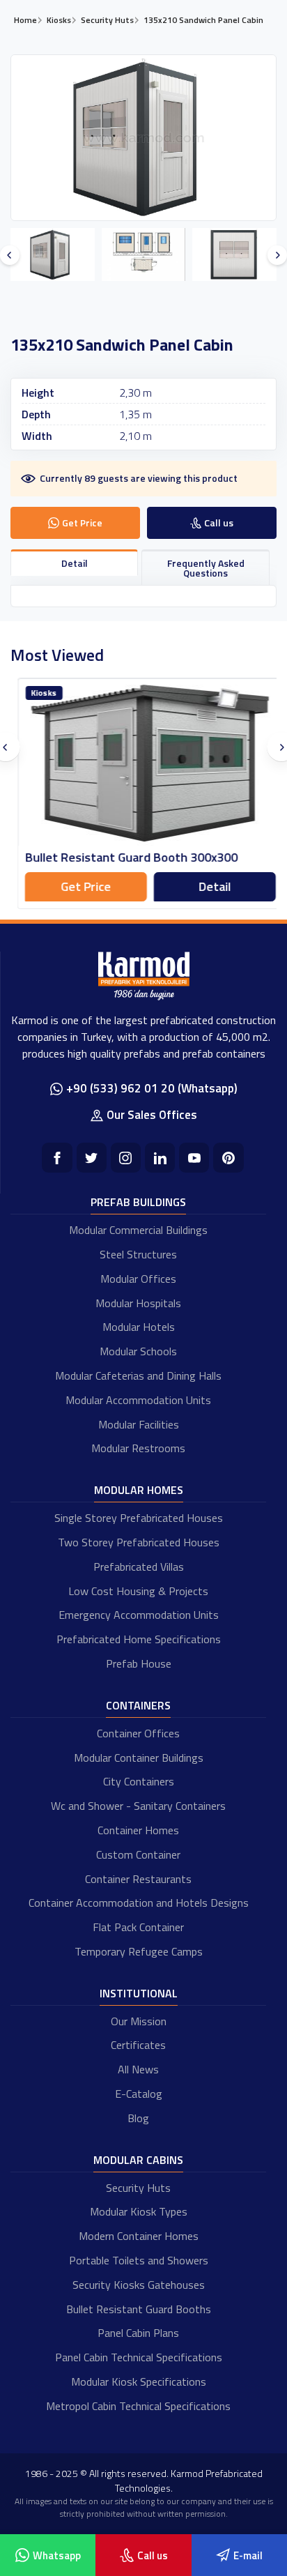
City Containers (139, 1781)
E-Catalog (139, 2094)
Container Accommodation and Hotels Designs (139, 1903)
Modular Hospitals (138, 1303)
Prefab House (139, 1663)
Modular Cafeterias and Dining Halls (138, 1375)
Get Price (79, 886)
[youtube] (194, 1158)
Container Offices (138, 1733)
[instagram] (126, 1158)
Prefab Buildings (138, 1202)
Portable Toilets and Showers (139, 2260)
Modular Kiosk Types (139, 2211)
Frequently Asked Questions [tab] (206, 568)
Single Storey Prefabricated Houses (139, 1518)
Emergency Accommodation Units (139, 1615)
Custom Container (138, 1854)
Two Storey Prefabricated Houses (139, 1542)
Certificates (138, 2045)
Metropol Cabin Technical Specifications (138, 2406)
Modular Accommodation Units (138, 1400)
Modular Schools (138, 1351)
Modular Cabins (138, 2160)
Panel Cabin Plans (138, 2333)
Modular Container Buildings (139, 1758)
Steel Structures (138, 1254)
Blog (138, 2118)
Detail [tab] (75, 563)
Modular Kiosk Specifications (139, 2381)
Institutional (139, 1993)
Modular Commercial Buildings (138, 1230)
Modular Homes (139, 1490)
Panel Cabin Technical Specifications (139, 2357)
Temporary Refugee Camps (139, 1951)
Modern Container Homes (139, 2236)
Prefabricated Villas (139, 1567)
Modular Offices (138, 1279)
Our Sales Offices (152, 1115)
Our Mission (139, 2021)
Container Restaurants (138, 1879)
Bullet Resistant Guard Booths (139, 2309)
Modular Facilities (139, 1424)
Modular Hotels (139, 1327)
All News (138, 2069)
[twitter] (92, 1158)
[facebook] (57, 1158)
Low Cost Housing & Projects (138, 1591)
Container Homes (138, 1830)
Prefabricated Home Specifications (139, 1639)
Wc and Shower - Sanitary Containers (138, 1806)
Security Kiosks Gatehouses (139, 2285)
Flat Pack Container (138, 1927)
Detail (208, 886)
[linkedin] (160, 1158)
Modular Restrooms (138, 1448)
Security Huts (138, 2188)
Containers (138, 1705)
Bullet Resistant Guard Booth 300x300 (124, 857)
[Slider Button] (10, 255)
